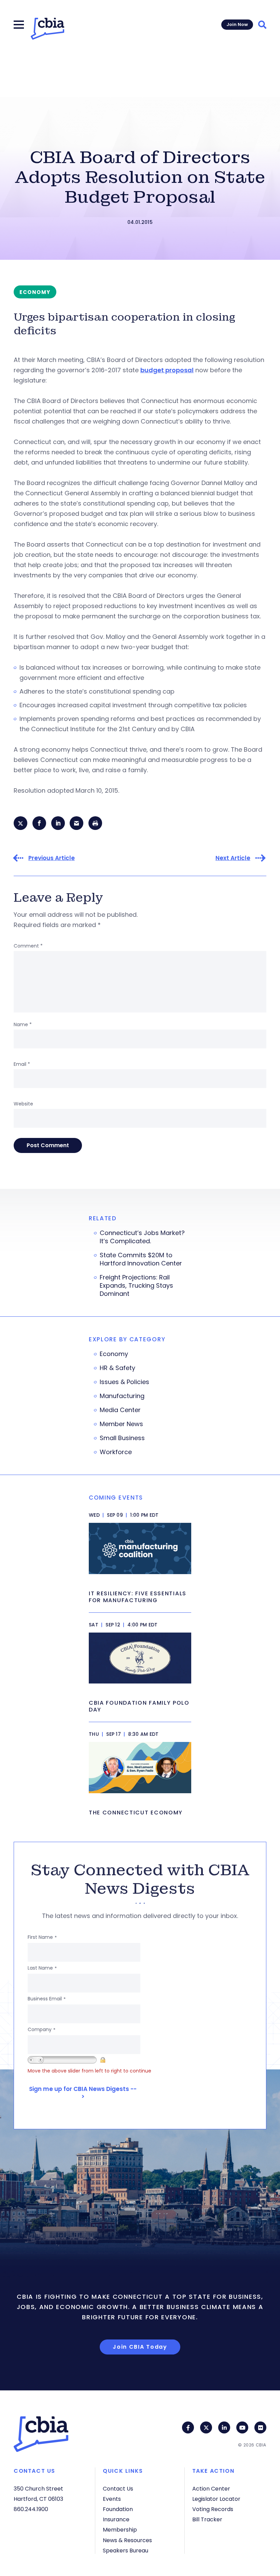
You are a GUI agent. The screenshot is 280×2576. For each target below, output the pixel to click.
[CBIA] (47, 29)
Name (23, 1024)
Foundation (118, 2509)
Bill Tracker (207, 2519)
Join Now (237, 24)
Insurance (116, 2519)
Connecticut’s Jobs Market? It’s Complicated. (142, 1237)
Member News (121, 1424)
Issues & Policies (124, 1382)
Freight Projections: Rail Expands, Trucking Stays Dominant (136, 1286)
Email (22, 1064)
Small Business (122, 1438)
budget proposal (167, 370)
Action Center (211, 2489)
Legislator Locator (216, 2499)
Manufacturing (122, 1396)
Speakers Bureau (125, 2551)
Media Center (120, 1410)
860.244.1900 (31, 2509)
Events (112, 2499)
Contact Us (118, 2489)
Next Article (233, 858)
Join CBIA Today (140, 2347)
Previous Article (52, 858)
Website (23, 1104)
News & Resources (127, 2540)
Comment (28, 946)
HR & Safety (117, 1368)
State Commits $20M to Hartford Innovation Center (141, 1259)
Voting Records (213, 2509)
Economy (114, 1354)
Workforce (116, 1452)
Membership (120, 2530)
